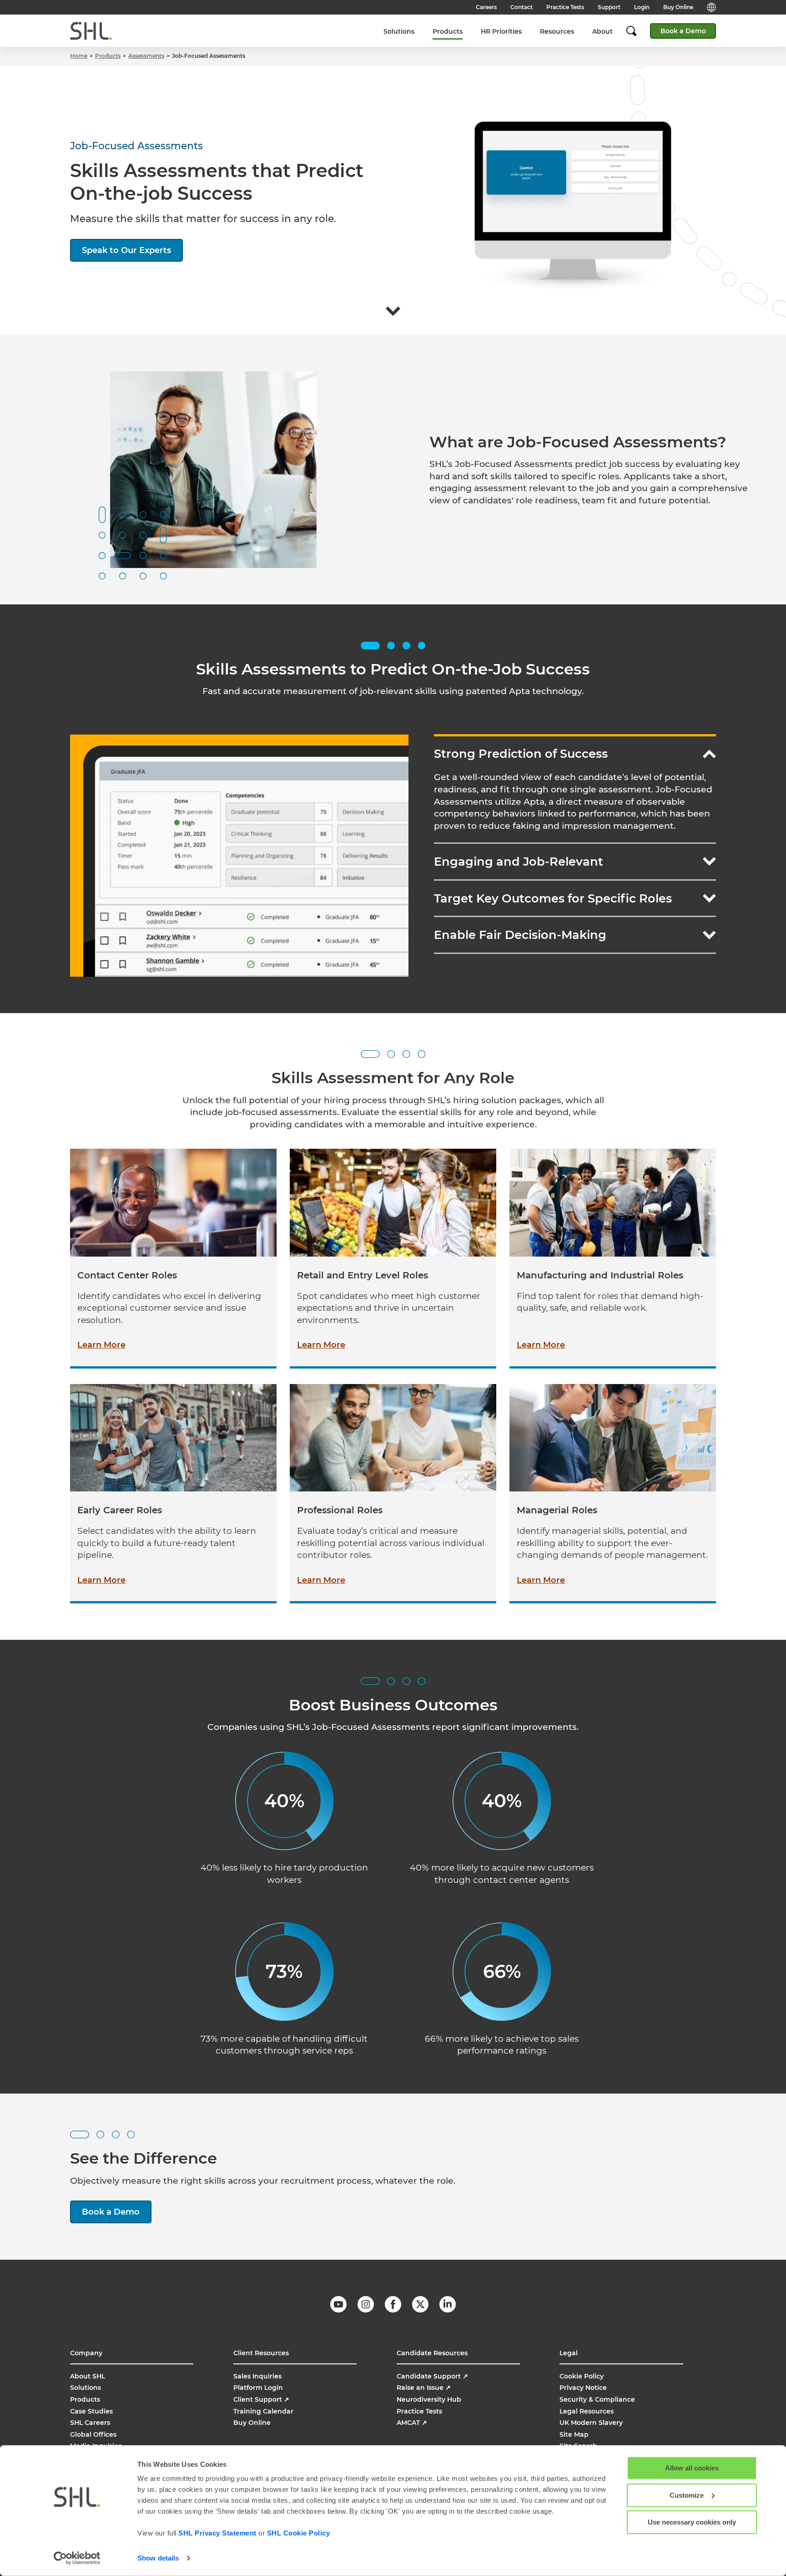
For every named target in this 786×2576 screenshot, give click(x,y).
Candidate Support (432, 2376)
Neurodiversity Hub (429, 2399)
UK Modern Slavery (591, 2423)
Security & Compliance (597, 2399)
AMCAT (412, 2423)
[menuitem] (399, 31)
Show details (158, 2558)
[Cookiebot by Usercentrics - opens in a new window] (77, 2558)
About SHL (88, 2376)
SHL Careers (90, 2423)
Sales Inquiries (257, 2376)
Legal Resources (587, 2411)
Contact (521, 7)
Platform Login (258, 2388)
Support (609, 7)
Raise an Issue (424, 2388)
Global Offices (93, 2434)
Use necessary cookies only (692, 2522)
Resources (557, 31)
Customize (687, 2495)
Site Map (574, 2434)
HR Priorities (501, 31)
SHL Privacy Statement (217, 2533)
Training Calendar (263, 2411)
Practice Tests (565, 7)
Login (642, 7)
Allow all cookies (692, 2468)
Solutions (399, 31)
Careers (486, 7)
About (602, 31)
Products (448, 31)
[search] (636, 31)
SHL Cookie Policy (299, 2533)
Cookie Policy (582, 2376)
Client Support (261, 2399)
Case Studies (91, 2411)
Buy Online (678, 7)
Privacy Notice (583, 2388)
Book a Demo (683, 31)
